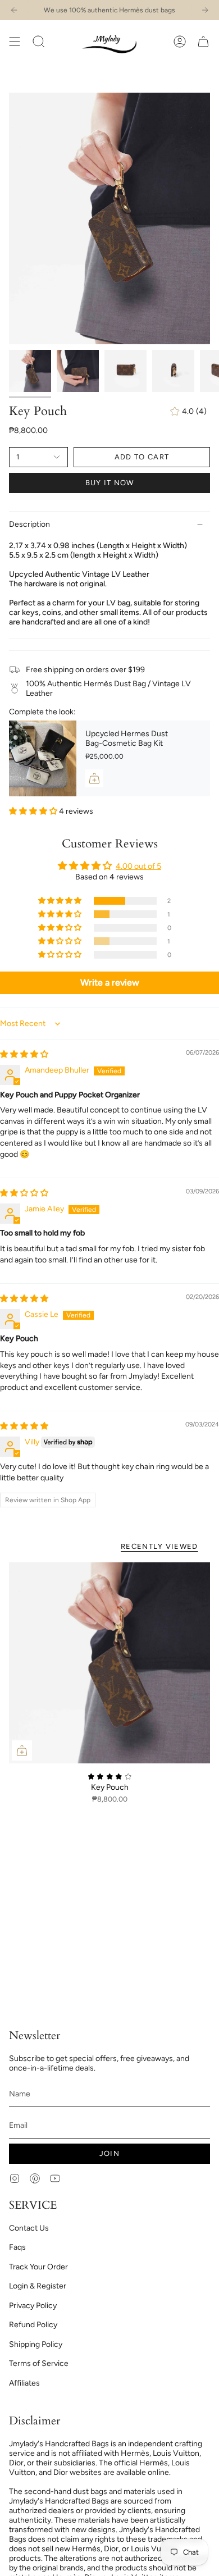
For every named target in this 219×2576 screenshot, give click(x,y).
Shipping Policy (36, 2344)
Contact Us (29, 2228)
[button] (39, 41)
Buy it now (110, 483)
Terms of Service (39, 2363)
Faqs (17, 2247)
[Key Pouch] (109, 1663)
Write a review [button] (110, 982)
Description (29, 524)
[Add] (94, 778)
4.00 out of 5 (138, 866)
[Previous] (14, 10)
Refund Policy (33, 2325)
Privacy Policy (33, 2306)
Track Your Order (38, 2267)
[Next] (205, 10)
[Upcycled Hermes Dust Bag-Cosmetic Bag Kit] (43, 758)
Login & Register (38, 2286)
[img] (24, 1054)
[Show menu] (15, 41)
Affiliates (24, 2383)
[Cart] (203, 41)
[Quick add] (22, 1750)
